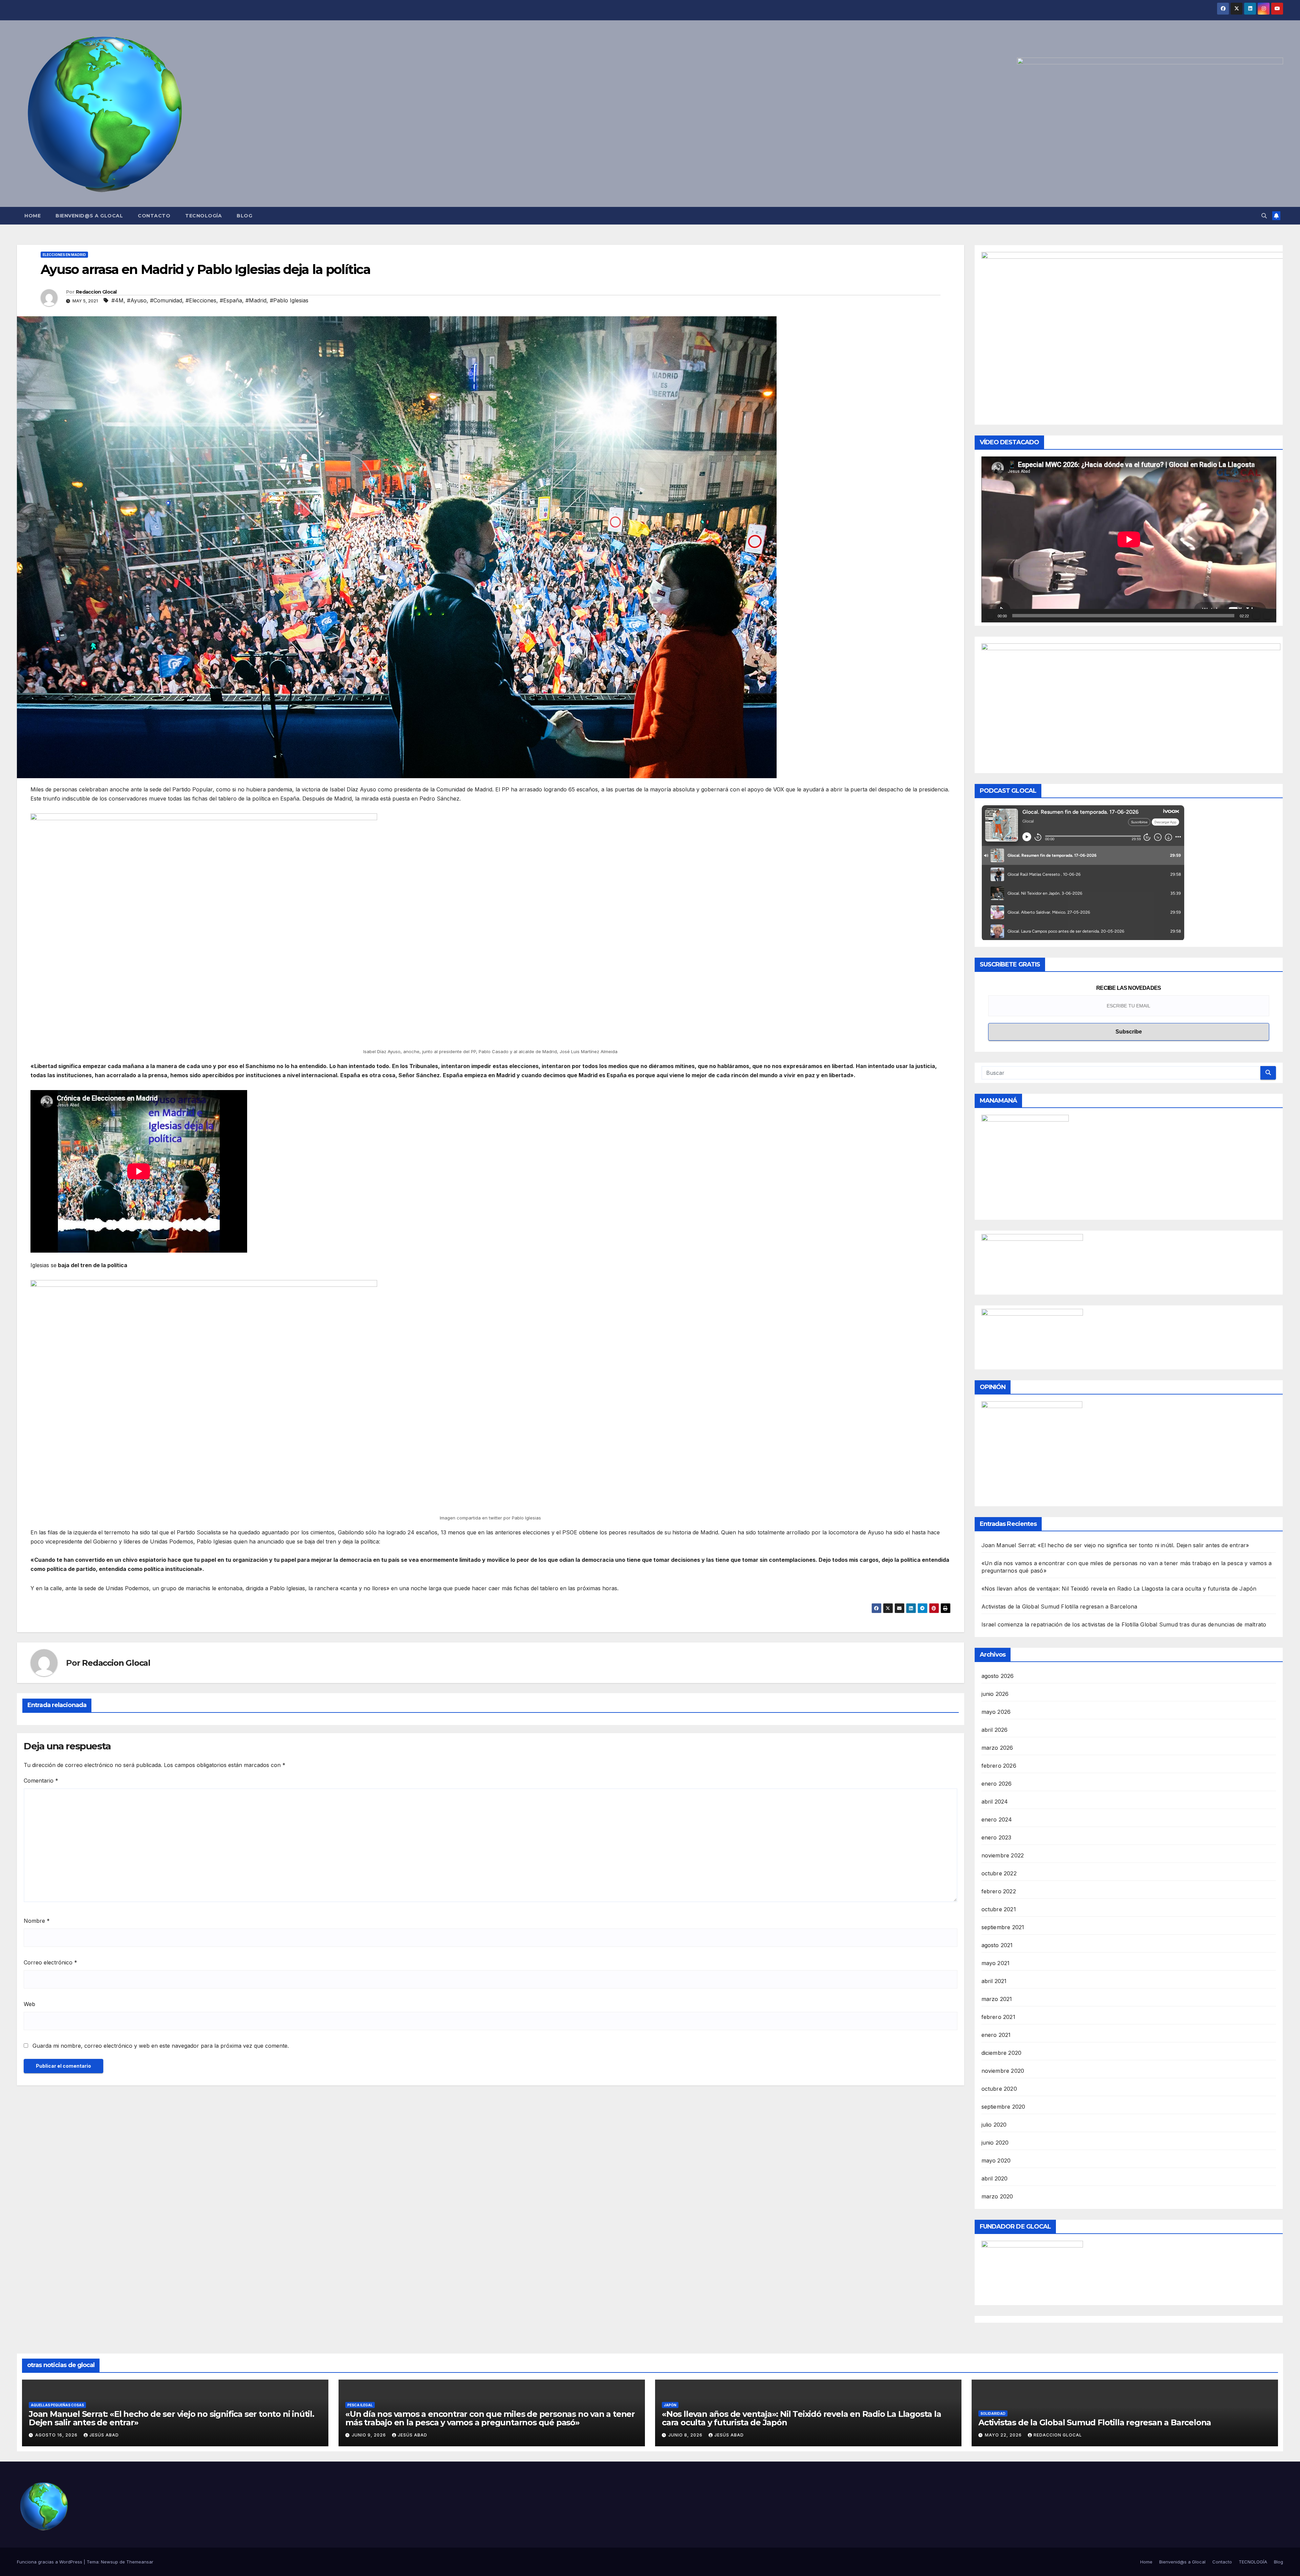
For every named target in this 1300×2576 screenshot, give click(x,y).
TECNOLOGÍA (203, 216)
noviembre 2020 (1003, 2071)
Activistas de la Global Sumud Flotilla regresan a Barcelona (1059, 1606)
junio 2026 (995, 1694)
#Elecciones (201, 300)
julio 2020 (994, 2125)
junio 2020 (995, 2143)
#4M (117, 300)
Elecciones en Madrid (64, 255)
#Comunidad (166, 300)
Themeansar (140, 2562)
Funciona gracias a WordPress (50, 2562)
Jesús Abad (104, 2435)
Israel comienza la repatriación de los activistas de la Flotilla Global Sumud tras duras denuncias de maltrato (1124, 1624)
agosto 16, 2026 (57, 2435)
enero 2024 (997, 1819)
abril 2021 (994, 1981)
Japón (670, 2405)
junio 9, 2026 (370, 2435)
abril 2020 (995, 2178)
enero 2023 (996, 1837)
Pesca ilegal (360, 2405)
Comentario (41, 1781)
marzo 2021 (997, 1999)
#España (231, 300)
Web (29, 2004)
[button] (1264, 216)
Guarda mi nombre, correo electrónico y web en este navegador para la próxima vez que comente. (161, 2046)
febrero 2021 (998, 2017)
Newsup (110, 2562)
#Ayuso (137, 300)
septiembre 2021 (1003, 1927)
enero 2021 (996, 2035)
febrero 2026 (999, 1766)
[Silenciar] (1256, 616)
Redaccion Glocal (96, 292)
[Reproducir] (990, 616)
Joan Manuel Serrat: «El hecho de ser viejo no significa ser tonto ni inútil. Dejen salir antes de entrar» (1115, 1545)
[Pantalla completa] (1267, 616)
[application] (1129, 539)
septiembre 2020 (1003, 2107)
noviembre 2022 (1003, 1855)
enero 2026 (997, 1784)
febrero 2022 (999, 1891)
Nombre (37, 1921)
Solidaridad (993, 2413)
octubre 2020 (999, 2089)
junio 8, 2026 (686, 2435)
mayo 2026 (996, 1712)
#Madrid (256, 300)
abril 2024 (995, 1802)
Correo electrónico (50, 1962)
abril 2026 (995, 1730)
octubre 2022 (999, 1873)
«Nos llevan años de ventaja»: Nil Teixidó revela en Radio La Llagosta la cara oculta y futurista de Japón (1119, 1589)
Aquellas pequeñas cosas (57, 2405)
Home (32, 216)
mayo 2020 (996, 2160)
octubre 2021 (999, 1909)
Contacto (154, 216)
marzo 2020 (997, 2196)
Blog (244, 216)
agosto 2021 (997, 1945)
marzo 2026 (997, 1748)
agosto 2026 (998, 1676)
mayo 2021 (996, 1963)
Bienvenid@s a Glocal (89, 216)
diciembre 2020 (1002, 2053)
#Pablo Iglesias (289, 300)
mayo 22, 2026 (1004, 2435)
